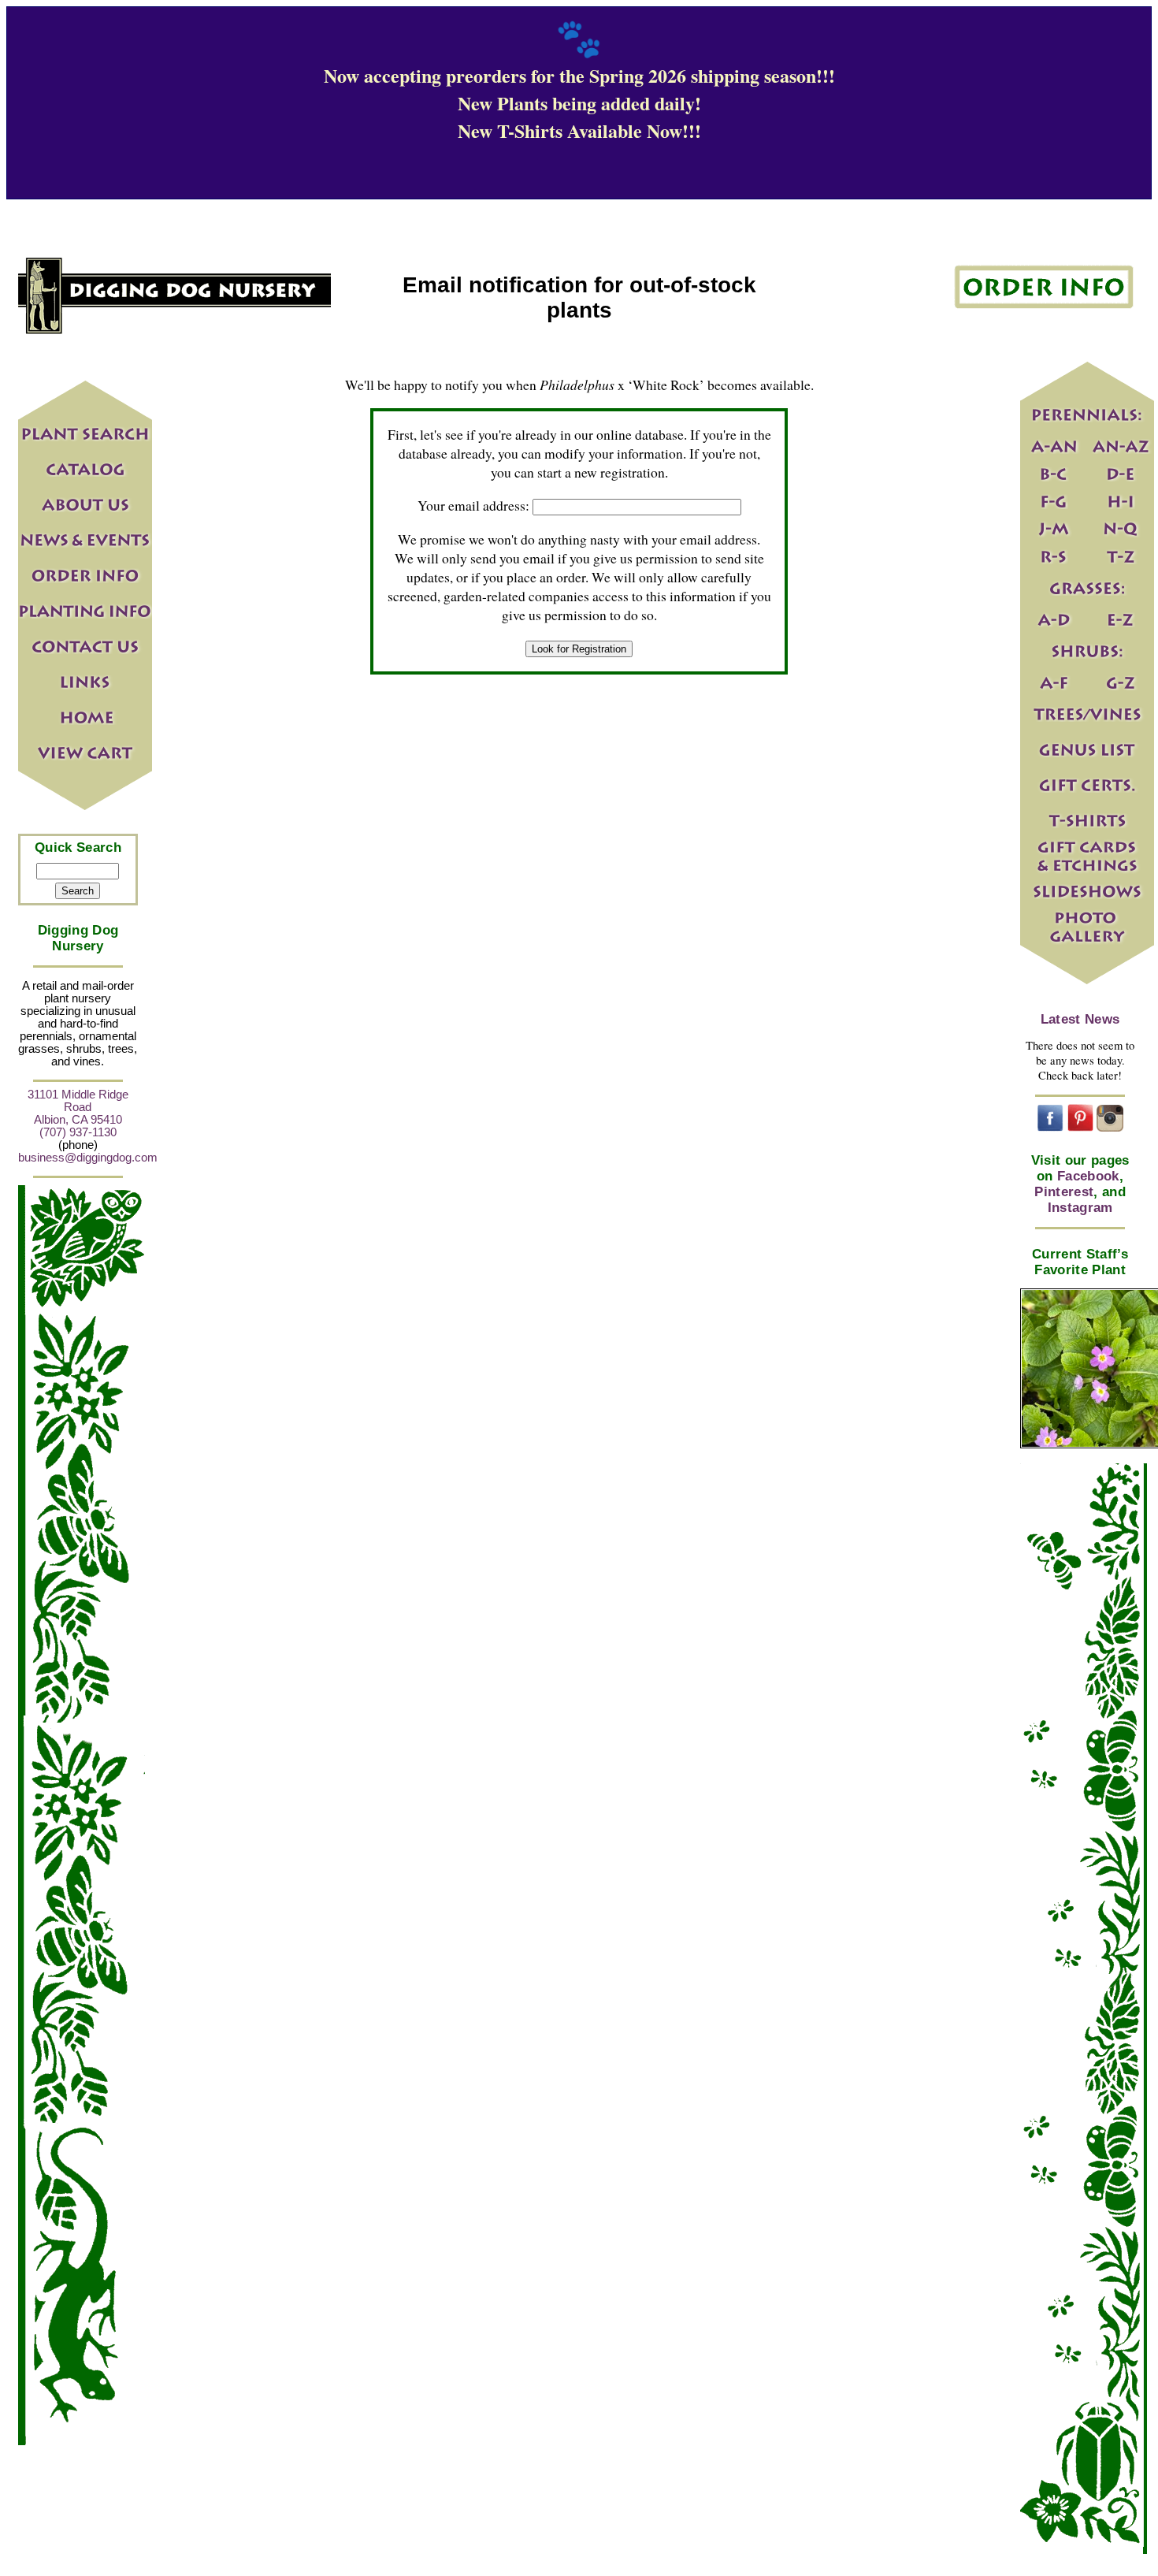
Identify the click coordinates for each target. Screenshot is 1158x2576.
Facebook (1088, 1176)
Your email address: (473, 505)
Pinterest (1064, 1192)
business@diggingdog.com (88, 1158)
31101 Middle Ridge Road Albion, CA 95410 (78, 1107)
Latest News (1080, 1019)
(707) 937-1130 (78, 1132)
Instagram (1080, 1208)
